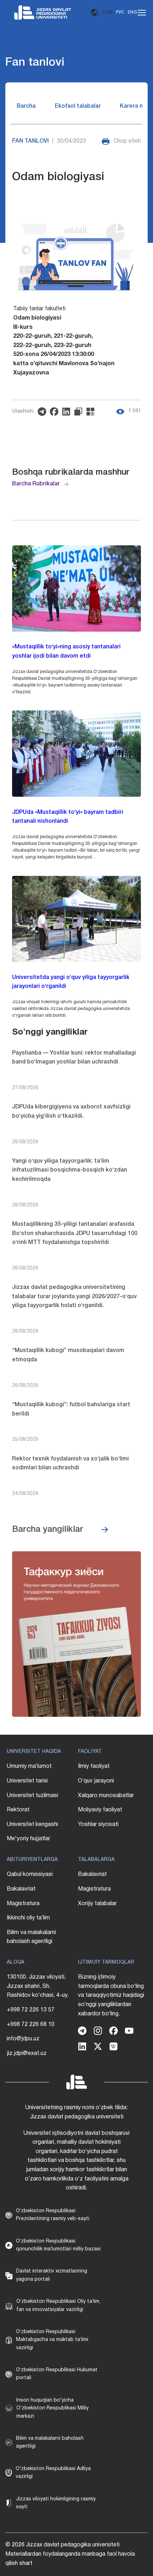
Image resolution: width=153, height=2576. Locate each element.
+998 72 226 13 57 (31, 2010)
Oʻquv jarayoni (96, 1781)
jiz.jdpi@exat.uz (27, 2054)
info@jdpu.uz (23, 2039)
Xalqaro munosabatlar (106, 1796)
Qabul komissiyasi (30, 1874)
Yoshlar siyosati (98, 1825)
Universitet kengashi (32, 1825)
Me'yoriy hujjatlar (28, 1839)
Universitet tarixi (27, 1781)
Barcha (26, 106)
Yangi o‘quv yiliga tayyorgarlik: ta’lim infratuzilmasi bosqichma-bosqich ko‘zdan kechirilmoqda (70, 1170)
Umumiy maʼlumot (29, 1766)
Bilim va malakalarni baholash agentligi (31, 1937)
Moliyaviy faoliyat (100, 1810)
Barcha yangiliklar (48, 1530)
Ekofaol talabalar (78, 106)
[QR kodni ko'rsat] (92, 412)
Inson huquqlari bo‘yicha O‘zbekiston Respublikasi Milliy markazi (52, 2408)
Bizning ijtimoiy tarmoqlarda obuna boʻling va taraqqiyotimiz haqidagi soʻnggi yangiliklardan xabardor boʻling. (111, 1995)
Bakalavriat (21, 1889)
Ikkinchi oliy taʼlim (28, 1918)
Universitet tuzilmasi (32, 1796)
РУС (120, 12)
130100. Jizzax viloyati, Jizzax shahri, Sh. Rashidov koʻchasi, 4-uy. (38, 1986)
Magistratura (23, 1904)
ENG (132, 12)
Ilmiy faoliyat (94, 1766)
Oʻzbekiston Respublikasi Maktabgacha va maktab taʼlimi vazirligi (52, 2340)
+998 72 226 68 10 (31, 2025)
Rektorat (18, 1810)
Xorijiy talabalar (97, 1904)
